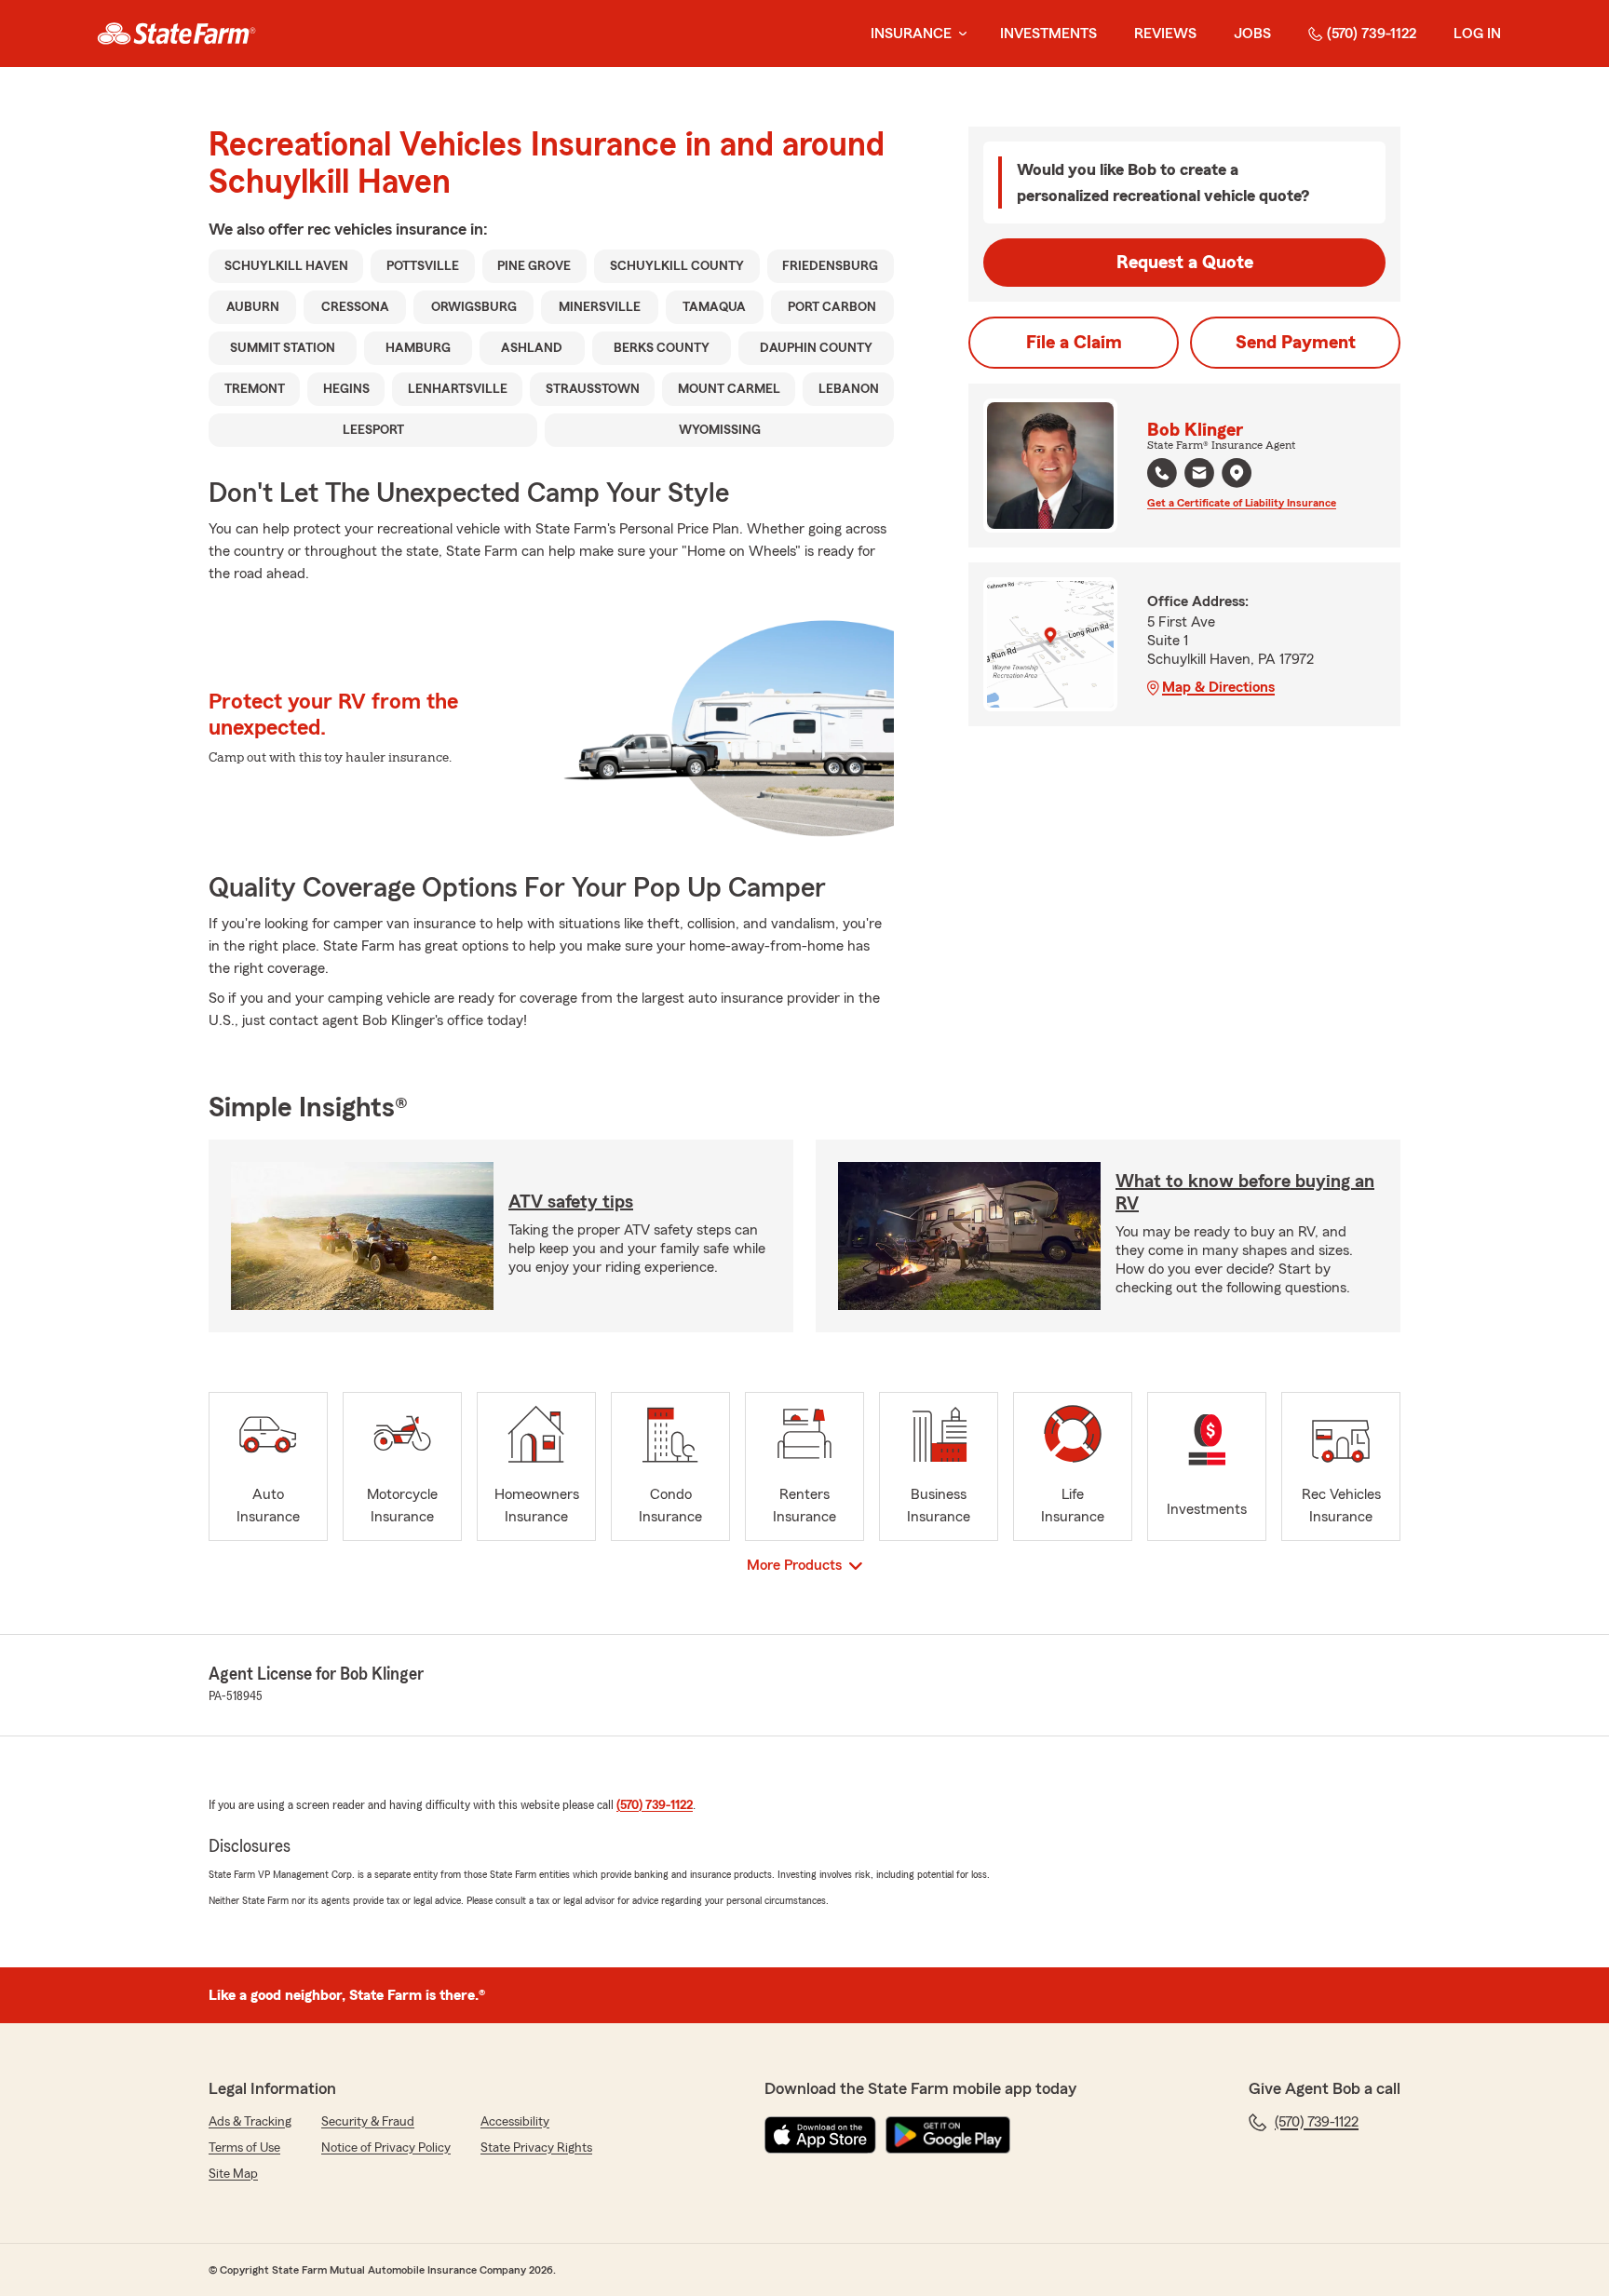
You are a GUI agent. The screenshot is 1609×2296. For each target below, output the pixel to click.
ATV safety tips (571, 1202)
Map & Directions (1218, 687)
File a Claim (1074, 343)
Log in (1477, 34)
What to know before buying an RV (1245, 1193)
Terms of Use (244, 2148)
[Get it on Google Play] (948, 2135)
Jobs (1252, 34)
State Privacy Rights (536, 2148)
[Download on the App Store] (820, 2135)
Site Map (233, 2174)
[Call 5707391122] (1162, 473)
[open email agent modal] (1199, 475)
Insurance (911, 34)
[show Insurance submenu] (959, 34)
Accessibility (515, 2122)
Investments (1048, 34)
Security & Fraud (368, 2122)
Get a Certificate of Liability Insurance (1242, 503)
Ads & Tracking (250, 2122)
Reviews (1165, 34)
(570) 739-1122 (1372, 34)
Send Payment (1296, 343)
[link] (176, 34)
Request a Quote (1185, 263)
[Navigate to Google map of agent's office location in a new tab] (1237, 473)
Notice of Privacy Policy (386, 2148)
